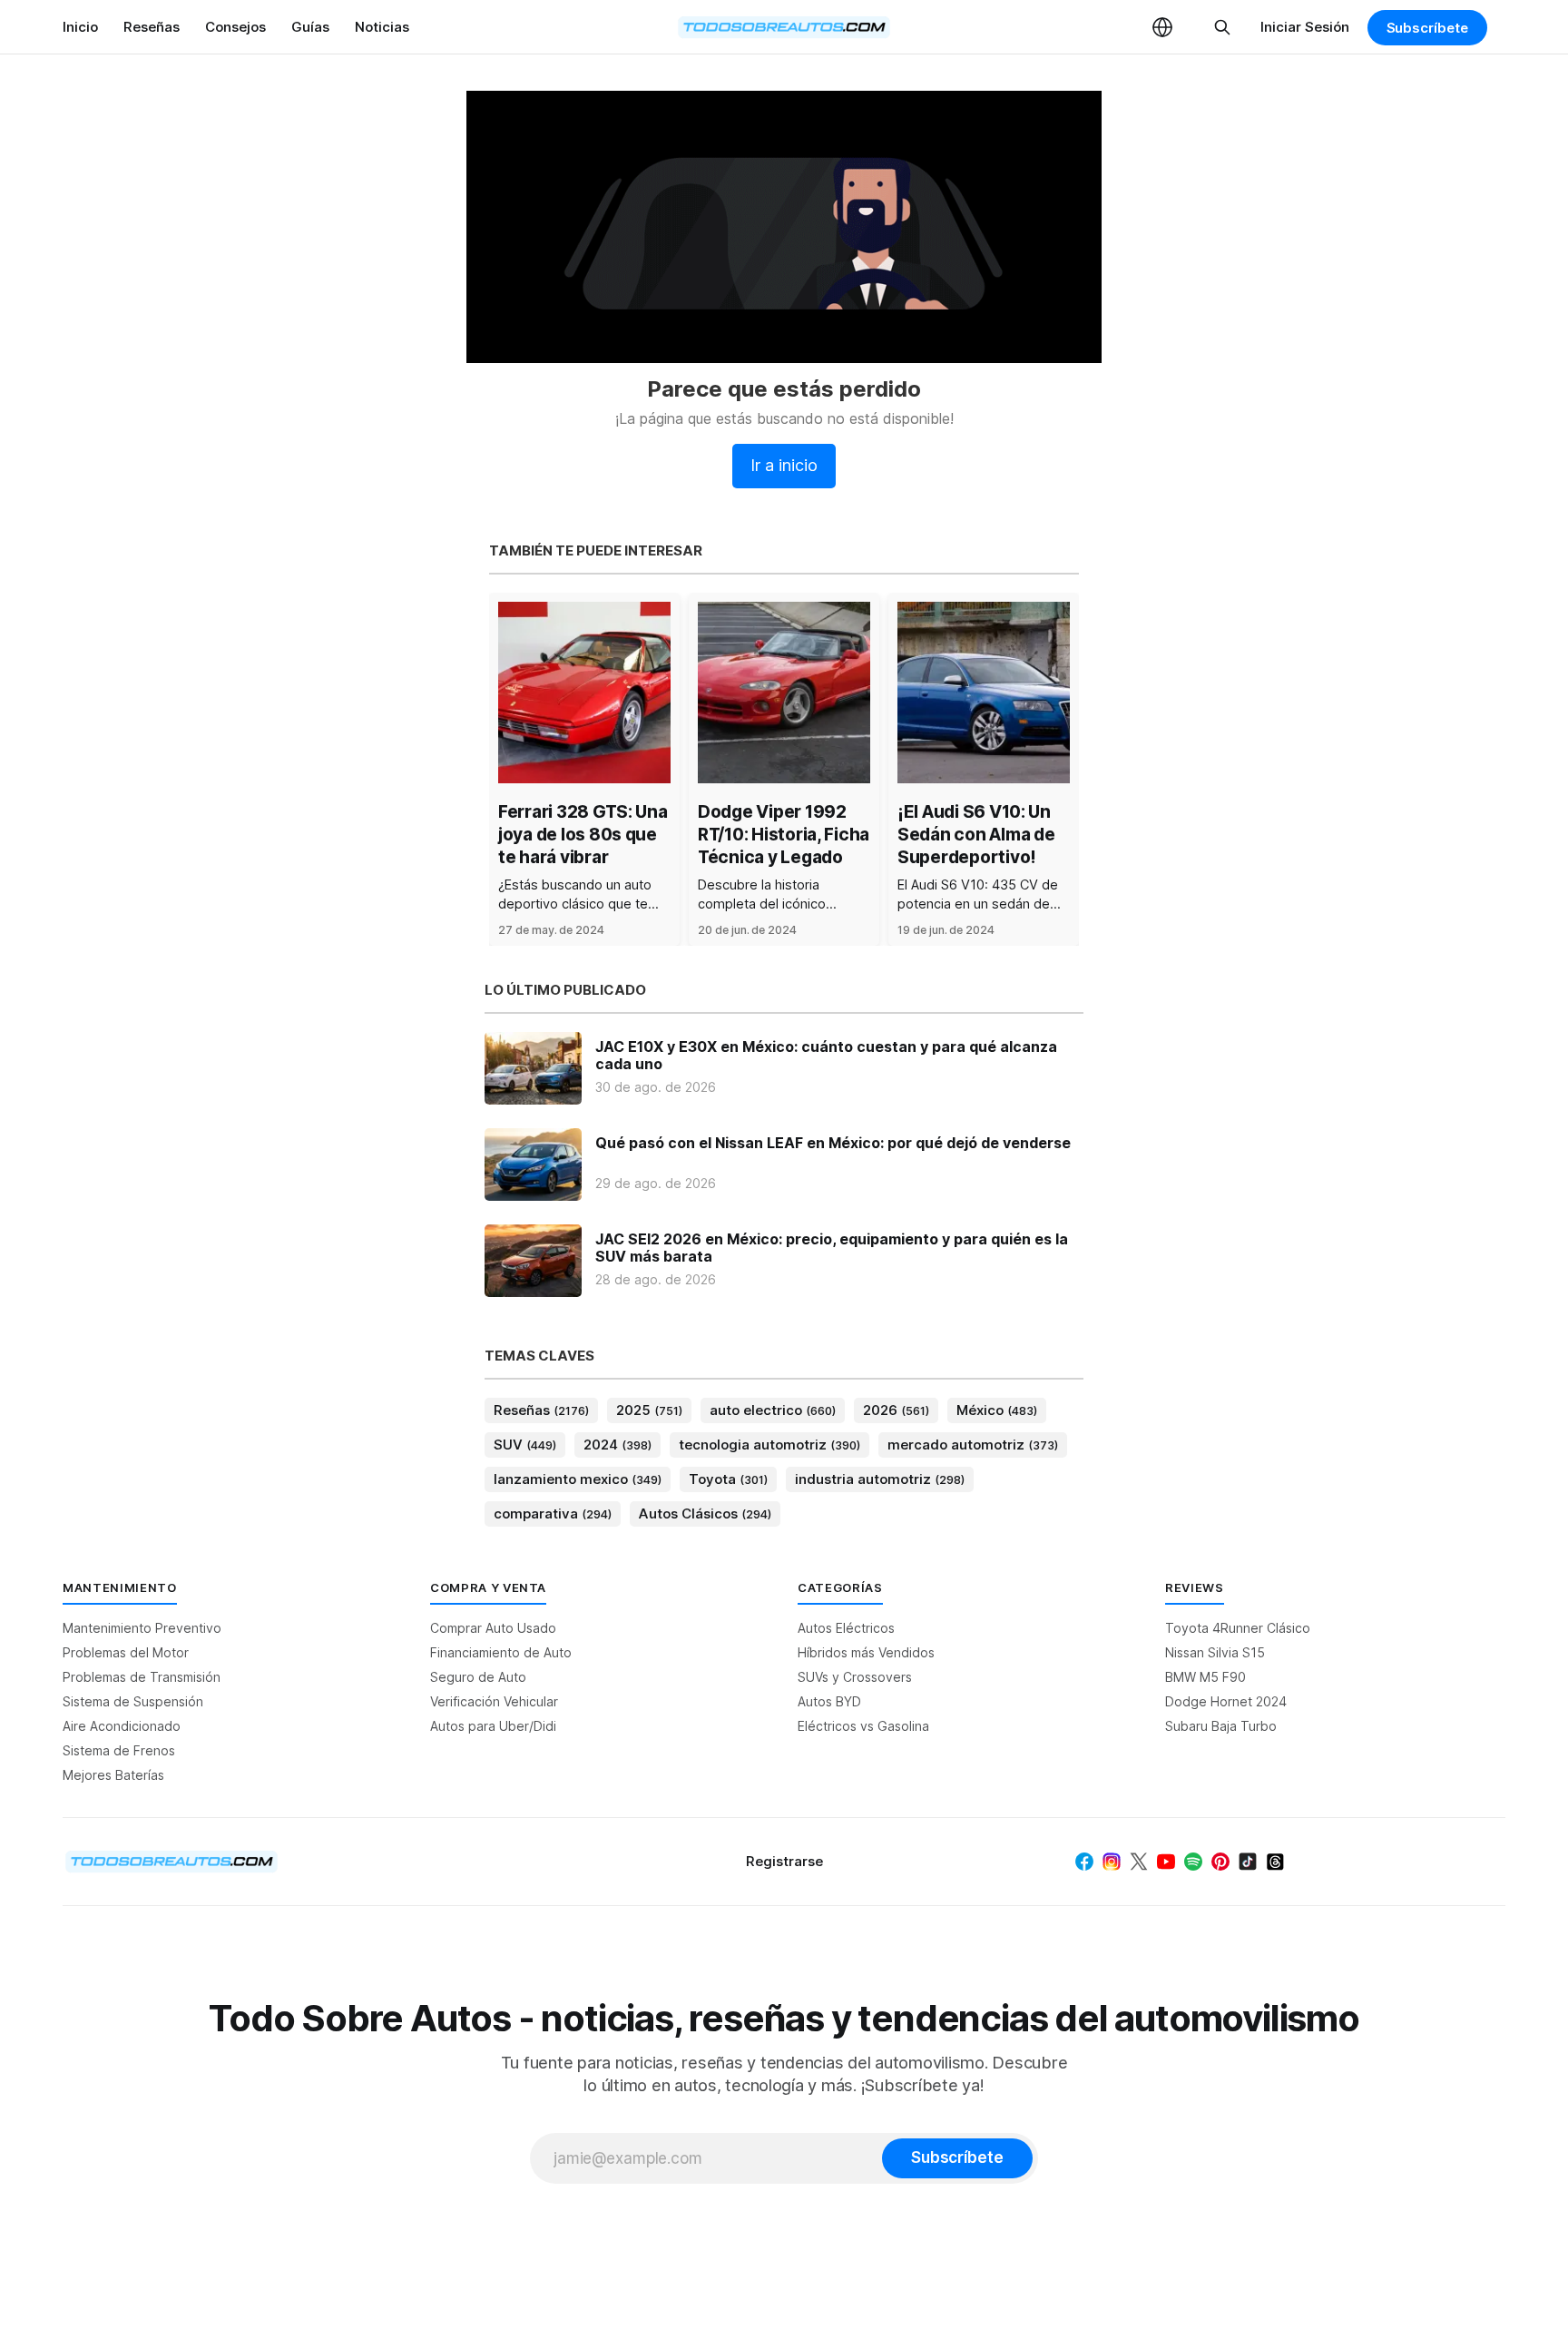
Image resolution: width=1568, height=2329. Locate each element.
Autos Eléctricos (846, 1628)
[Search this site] (1222, 27)
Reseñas (152, 27)
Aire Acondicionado (122, 1726)
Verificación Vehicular (494, 1701)
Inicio (80, 27)
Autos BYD (829, 1701)
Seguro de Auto (478, 1677)
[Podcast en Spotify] (1193, 1862)
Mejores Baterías (113, 1775)
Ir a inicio (784, 465)
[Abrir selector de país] (1162, 27)
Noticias (382, 27)
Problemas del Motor (126, 1652)
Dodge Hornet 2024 (1226, 1701)
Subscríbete (1427, 28)
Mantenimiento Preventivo (142, 1628)
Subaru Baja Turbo (1221, 1726)
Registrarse (784, 1861)
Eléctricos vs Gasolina (863, 1726)
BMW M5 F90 (1205, 1677)
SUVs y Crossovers (855, 1677)
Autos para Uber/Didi (493, 1726)
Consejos (235, 27)
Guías (310, 27)
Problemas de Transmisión (142, 1677)
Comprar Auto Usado (493, 1628)
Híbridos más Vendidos (866, 1652)
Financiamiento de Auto (501, 1652)
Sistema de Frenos (119, 1750)
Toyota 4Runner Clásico (1238, 1628)
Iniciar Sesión (1305, 27)
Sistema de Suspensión (133, 1701)
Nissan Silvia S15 (1215, 1652)
